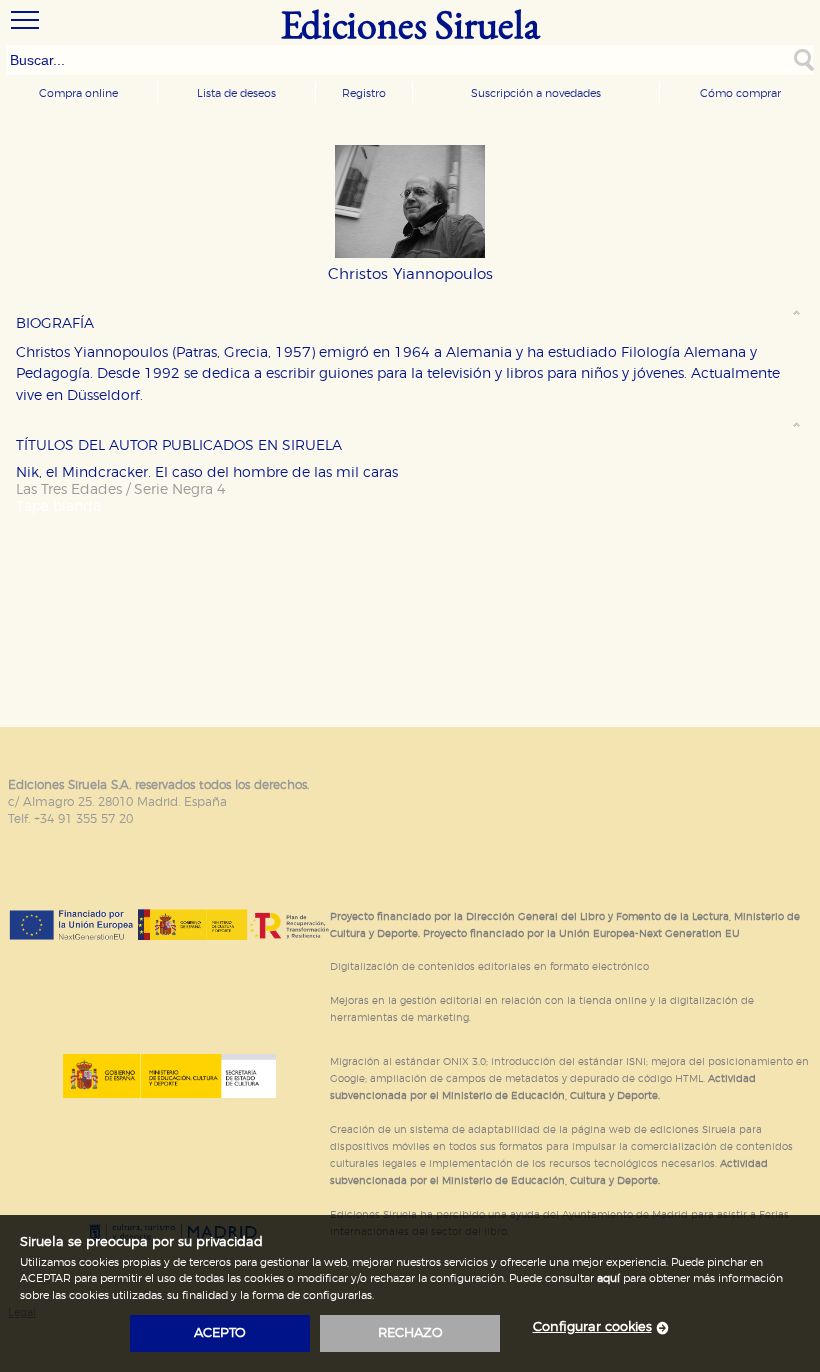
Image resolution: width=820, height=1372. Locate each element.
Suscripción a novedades (536, 93)
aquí (608, 1278)
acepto (220, 1333)
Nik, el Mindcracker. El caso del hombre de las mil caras (207, 472)
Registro (364, 93)
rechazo (410, 1333)
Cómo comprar (740, 93)
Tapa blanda (58, 506)
